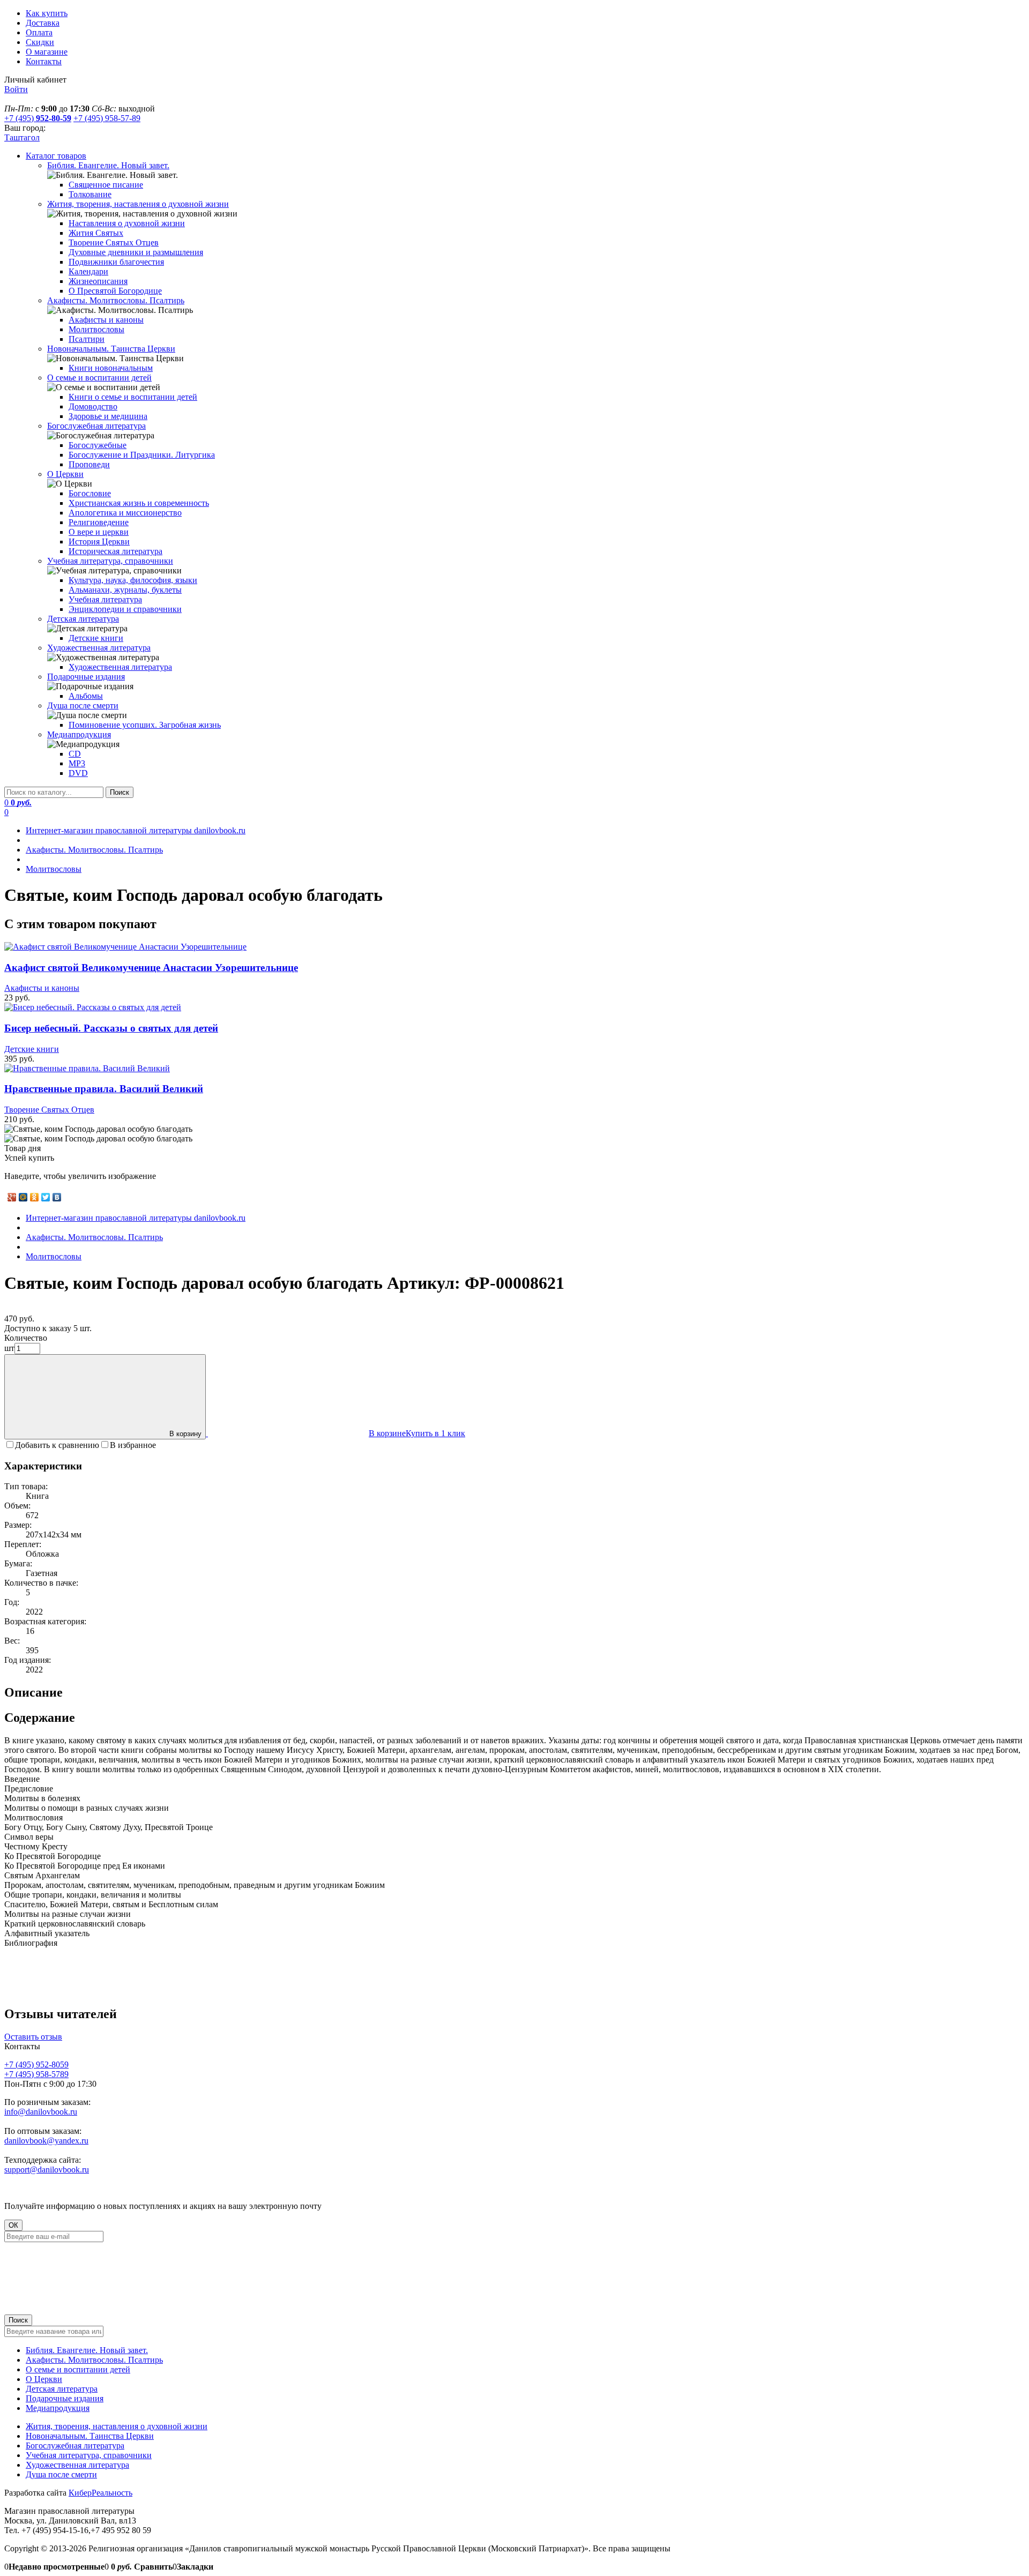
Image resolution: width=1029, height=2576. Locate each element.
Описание (33, 1692)
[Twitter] (46, 1197)
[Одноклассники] (35, 1197)
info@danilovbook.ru (41, 2112)
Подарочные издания (65, 2398)
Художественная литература (77, 2465)
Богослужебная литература (75, 2446)
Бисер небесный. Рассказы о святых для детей (111, 1028)
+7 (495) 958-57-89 (107, 118)
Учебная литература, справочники (89, 2455)
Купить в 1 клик (435, 1433)
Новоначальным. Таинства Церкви (90, 2436)
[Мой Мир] (23, 1197)
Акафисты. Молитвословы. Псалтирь (94, 2360)
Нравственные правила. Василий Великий (104, 1089)
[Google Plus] (12, 1197)
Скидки (40, 42)
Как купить (47, 13)
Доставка (43, 23)
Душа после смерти (61, 2474)
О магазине (47, 52)
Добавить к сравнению (57, 1445)
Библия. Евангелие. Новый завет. (87, 2350)
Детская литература (62, 2389)
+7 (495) (38, 118)
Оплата (39, 32)
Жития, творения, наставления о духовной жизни (117, 2426)
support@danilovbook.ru (47, 2170)
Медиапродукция (58, 2408)
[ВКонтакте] (57, 1197)
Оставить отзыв (33, 2037)
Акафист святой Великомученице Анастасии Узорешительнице (151, 968)
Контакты (44, 61)
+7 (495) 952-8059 (36, 2064)
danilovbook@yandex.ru (46, 2141)
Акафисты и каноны (42, 988)
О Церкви (44, 2379)
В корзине (387, 1433)
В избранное (133, 1445)
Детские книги (32, 1049)
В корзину (185, 1434)
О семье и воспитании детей (78, 2369)
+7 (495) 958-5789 (36, 2074)
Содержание (40, 1718)
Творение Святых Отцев (49, 1110)
